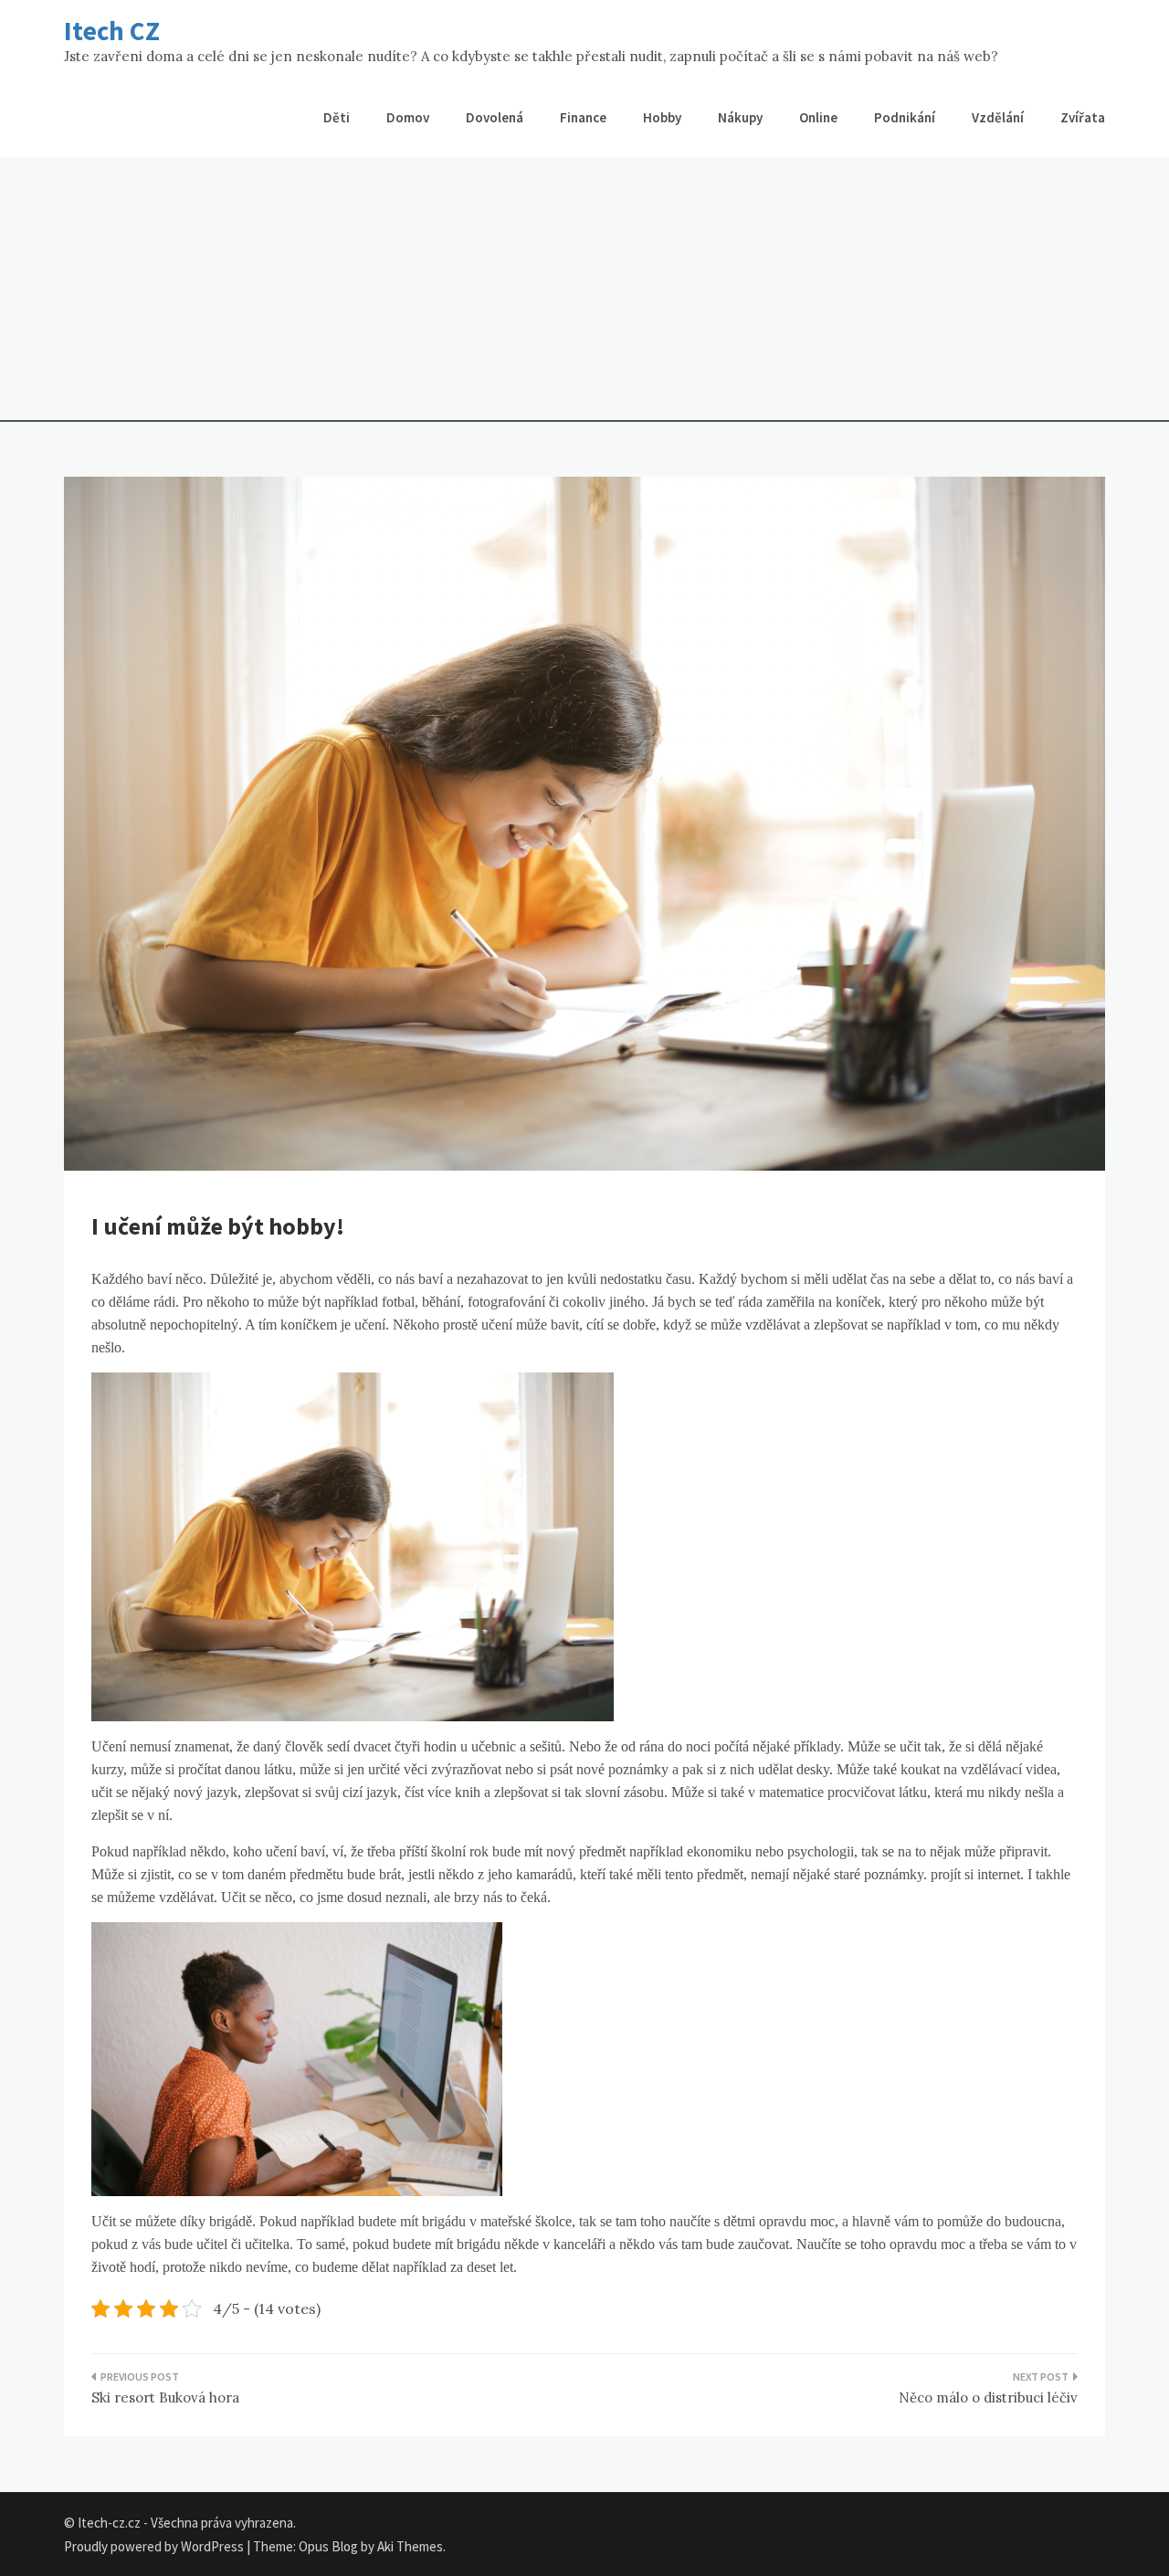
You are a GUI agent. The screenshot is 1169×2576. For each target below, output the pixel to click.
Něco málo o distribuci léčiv (988, 2397)
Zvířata (1083, 117)
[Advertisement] (584, 294)
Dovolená (495, 117)
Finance (583, 117)
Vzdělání (998, 117)
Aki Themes (410, 2546)
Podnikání (905, 117)
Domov (408, 117)
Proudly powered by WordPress (155, 2546)
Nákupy (740, 117)
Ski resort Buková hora (165, 2397)
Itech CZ (112, 31)
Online (818, 117)
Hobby (662, 117)
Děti (337, 117)
